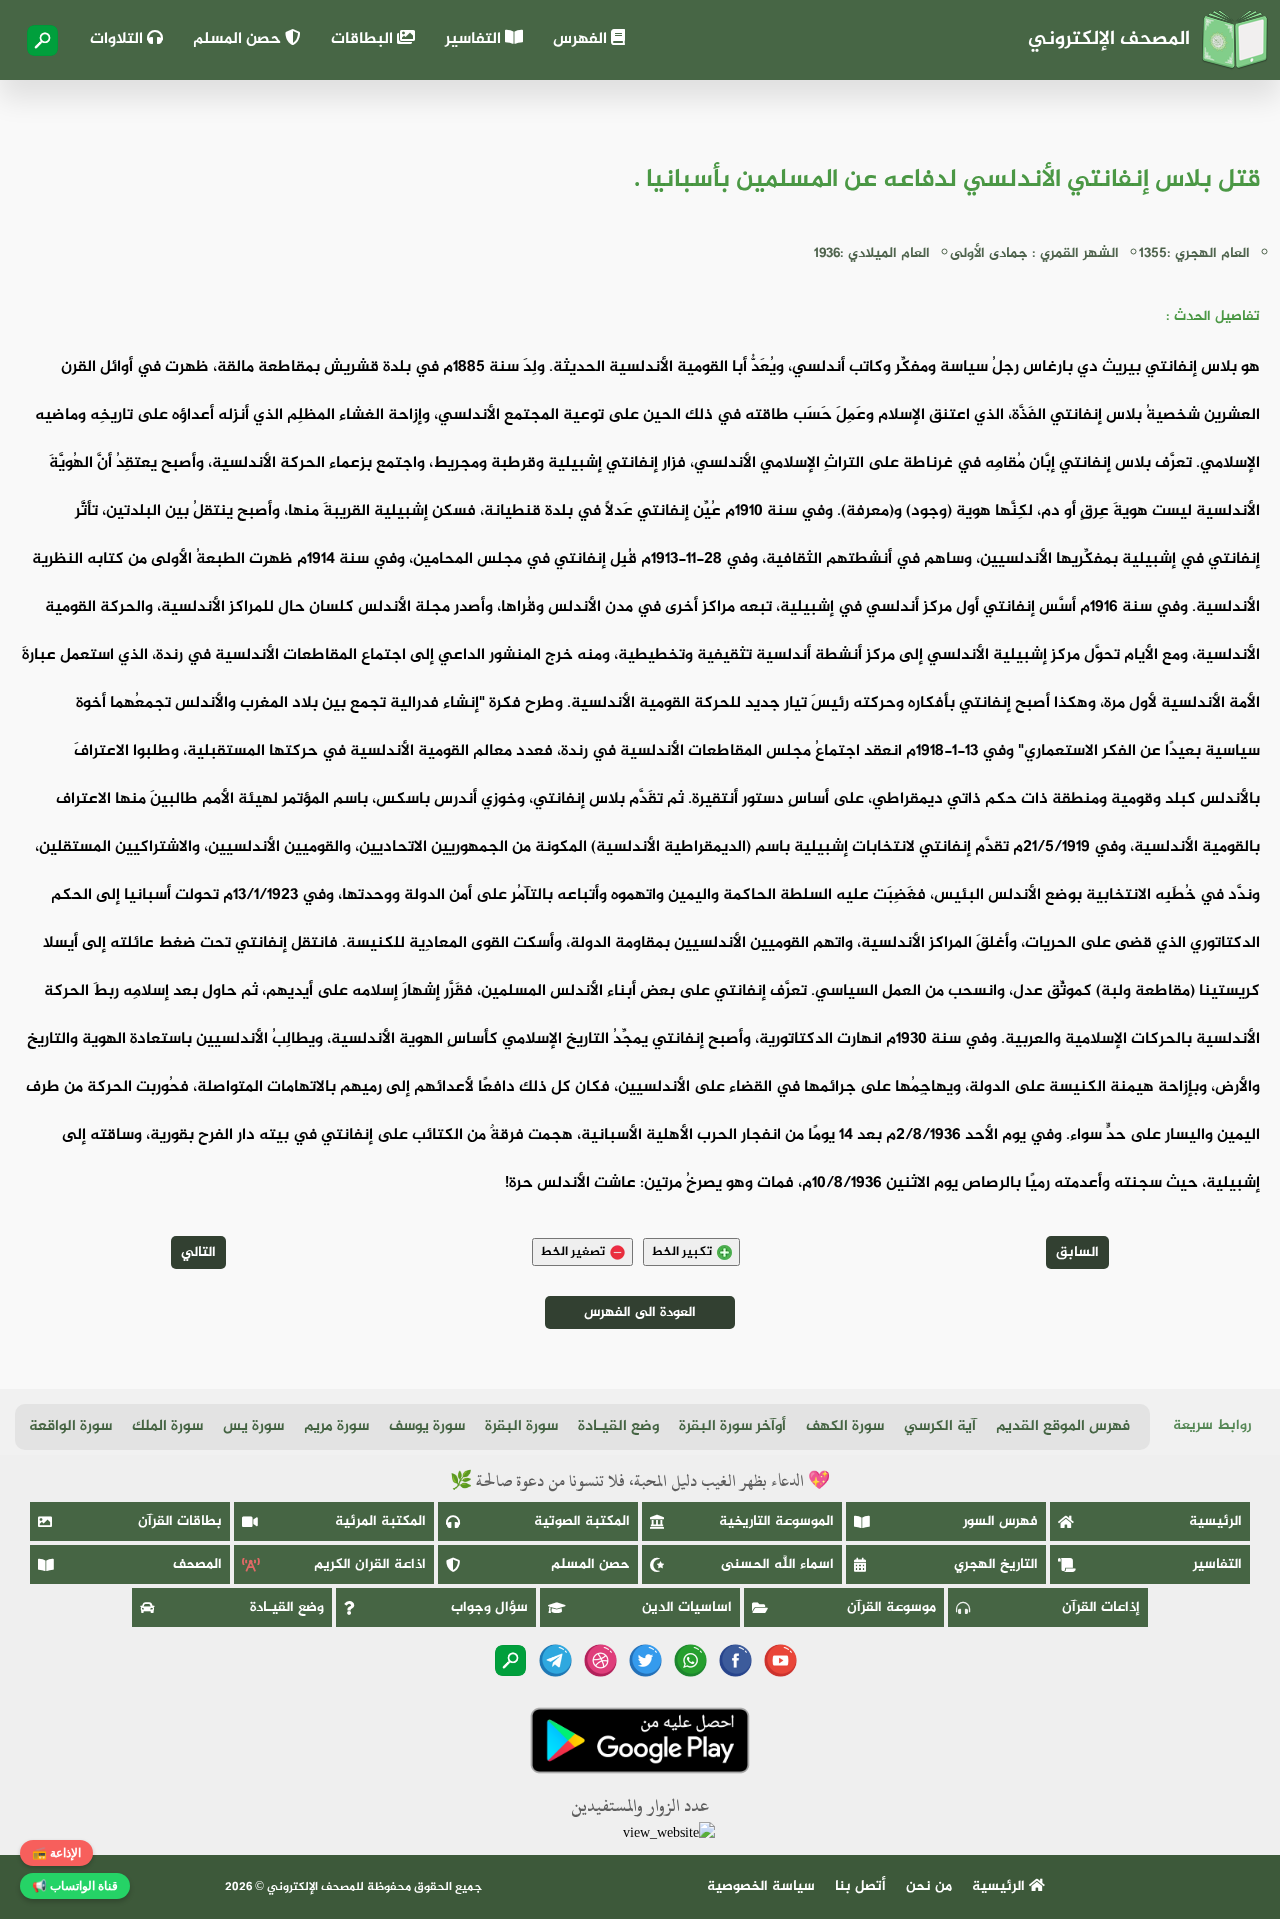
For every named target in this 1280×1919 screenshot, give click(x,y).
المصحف (197, 1564)
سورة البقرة (521, 1426)
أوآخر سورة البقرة (732, 1426)
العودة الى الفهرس (640, 1312)
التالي (198, 1252)
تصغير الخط (572, 1252)
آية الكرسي (940, 1426)
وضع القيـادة (618, 1426)
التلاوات (118, 39)
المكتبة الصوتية (582, 1521)
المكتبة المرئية (380, 1521)
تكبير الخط (681, 1252)
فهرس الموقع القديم (1063, 1426)
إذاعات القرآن (1101, 1607)
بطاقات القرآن (180, 1521)
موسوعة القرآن (891, 1607)
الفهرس (582, 39)
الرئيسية (1215, 1521)
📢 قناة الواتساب (75, 1886)
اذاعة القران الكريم (370, 1564)
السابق (1077, 1252)
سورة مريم (336, 1426)
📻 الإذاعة (56, 1853)
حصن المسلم (239, 39)
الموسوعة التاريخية (776, 1521)
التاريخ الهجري (996, 1564)
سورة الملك (167, 1426)
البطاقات (364, 39)
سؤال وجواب (489, 1607)
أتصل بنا (860, 1886)
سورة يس (253, 1426)
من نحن (929, 1886)
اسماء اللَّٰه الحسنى (777, 1564)
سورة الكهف (845, 1426)
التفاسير (475, 39)
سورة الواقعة (70, 1426)
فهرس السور (1000, 1521)
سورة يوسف (427, 1426)
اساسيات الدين (687, 1607)
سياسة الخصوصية (761, 1886)
